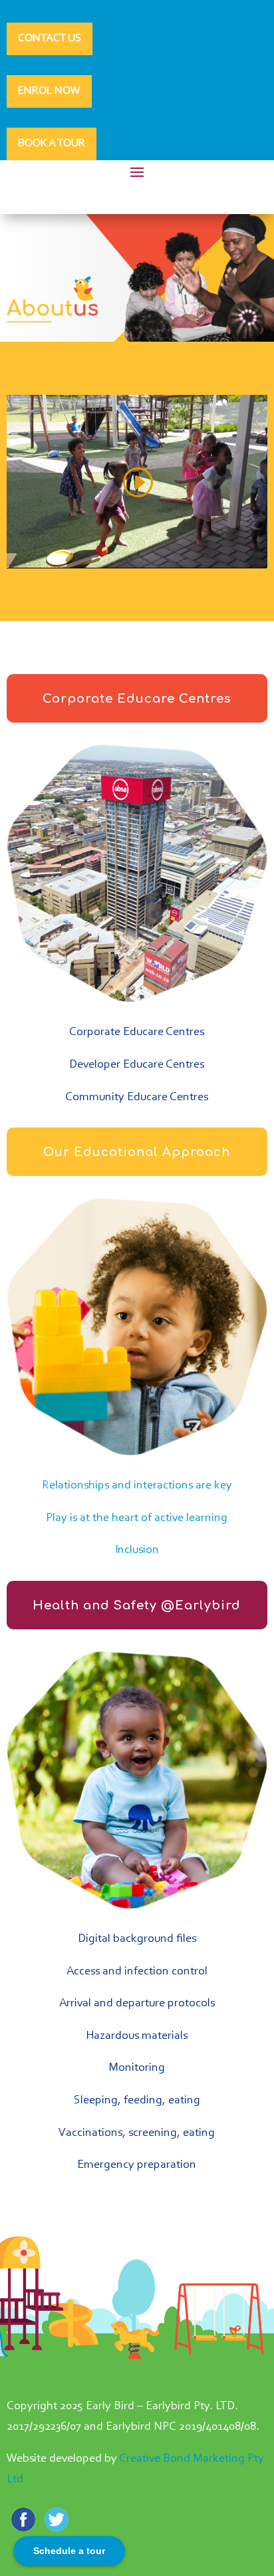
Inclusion (137, 1550)
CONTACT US (50, 38)
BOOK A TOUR (52, 143)
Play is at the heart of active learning (137, 1518)
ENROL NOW (49, 91)
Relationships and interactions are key (137, 1486)
